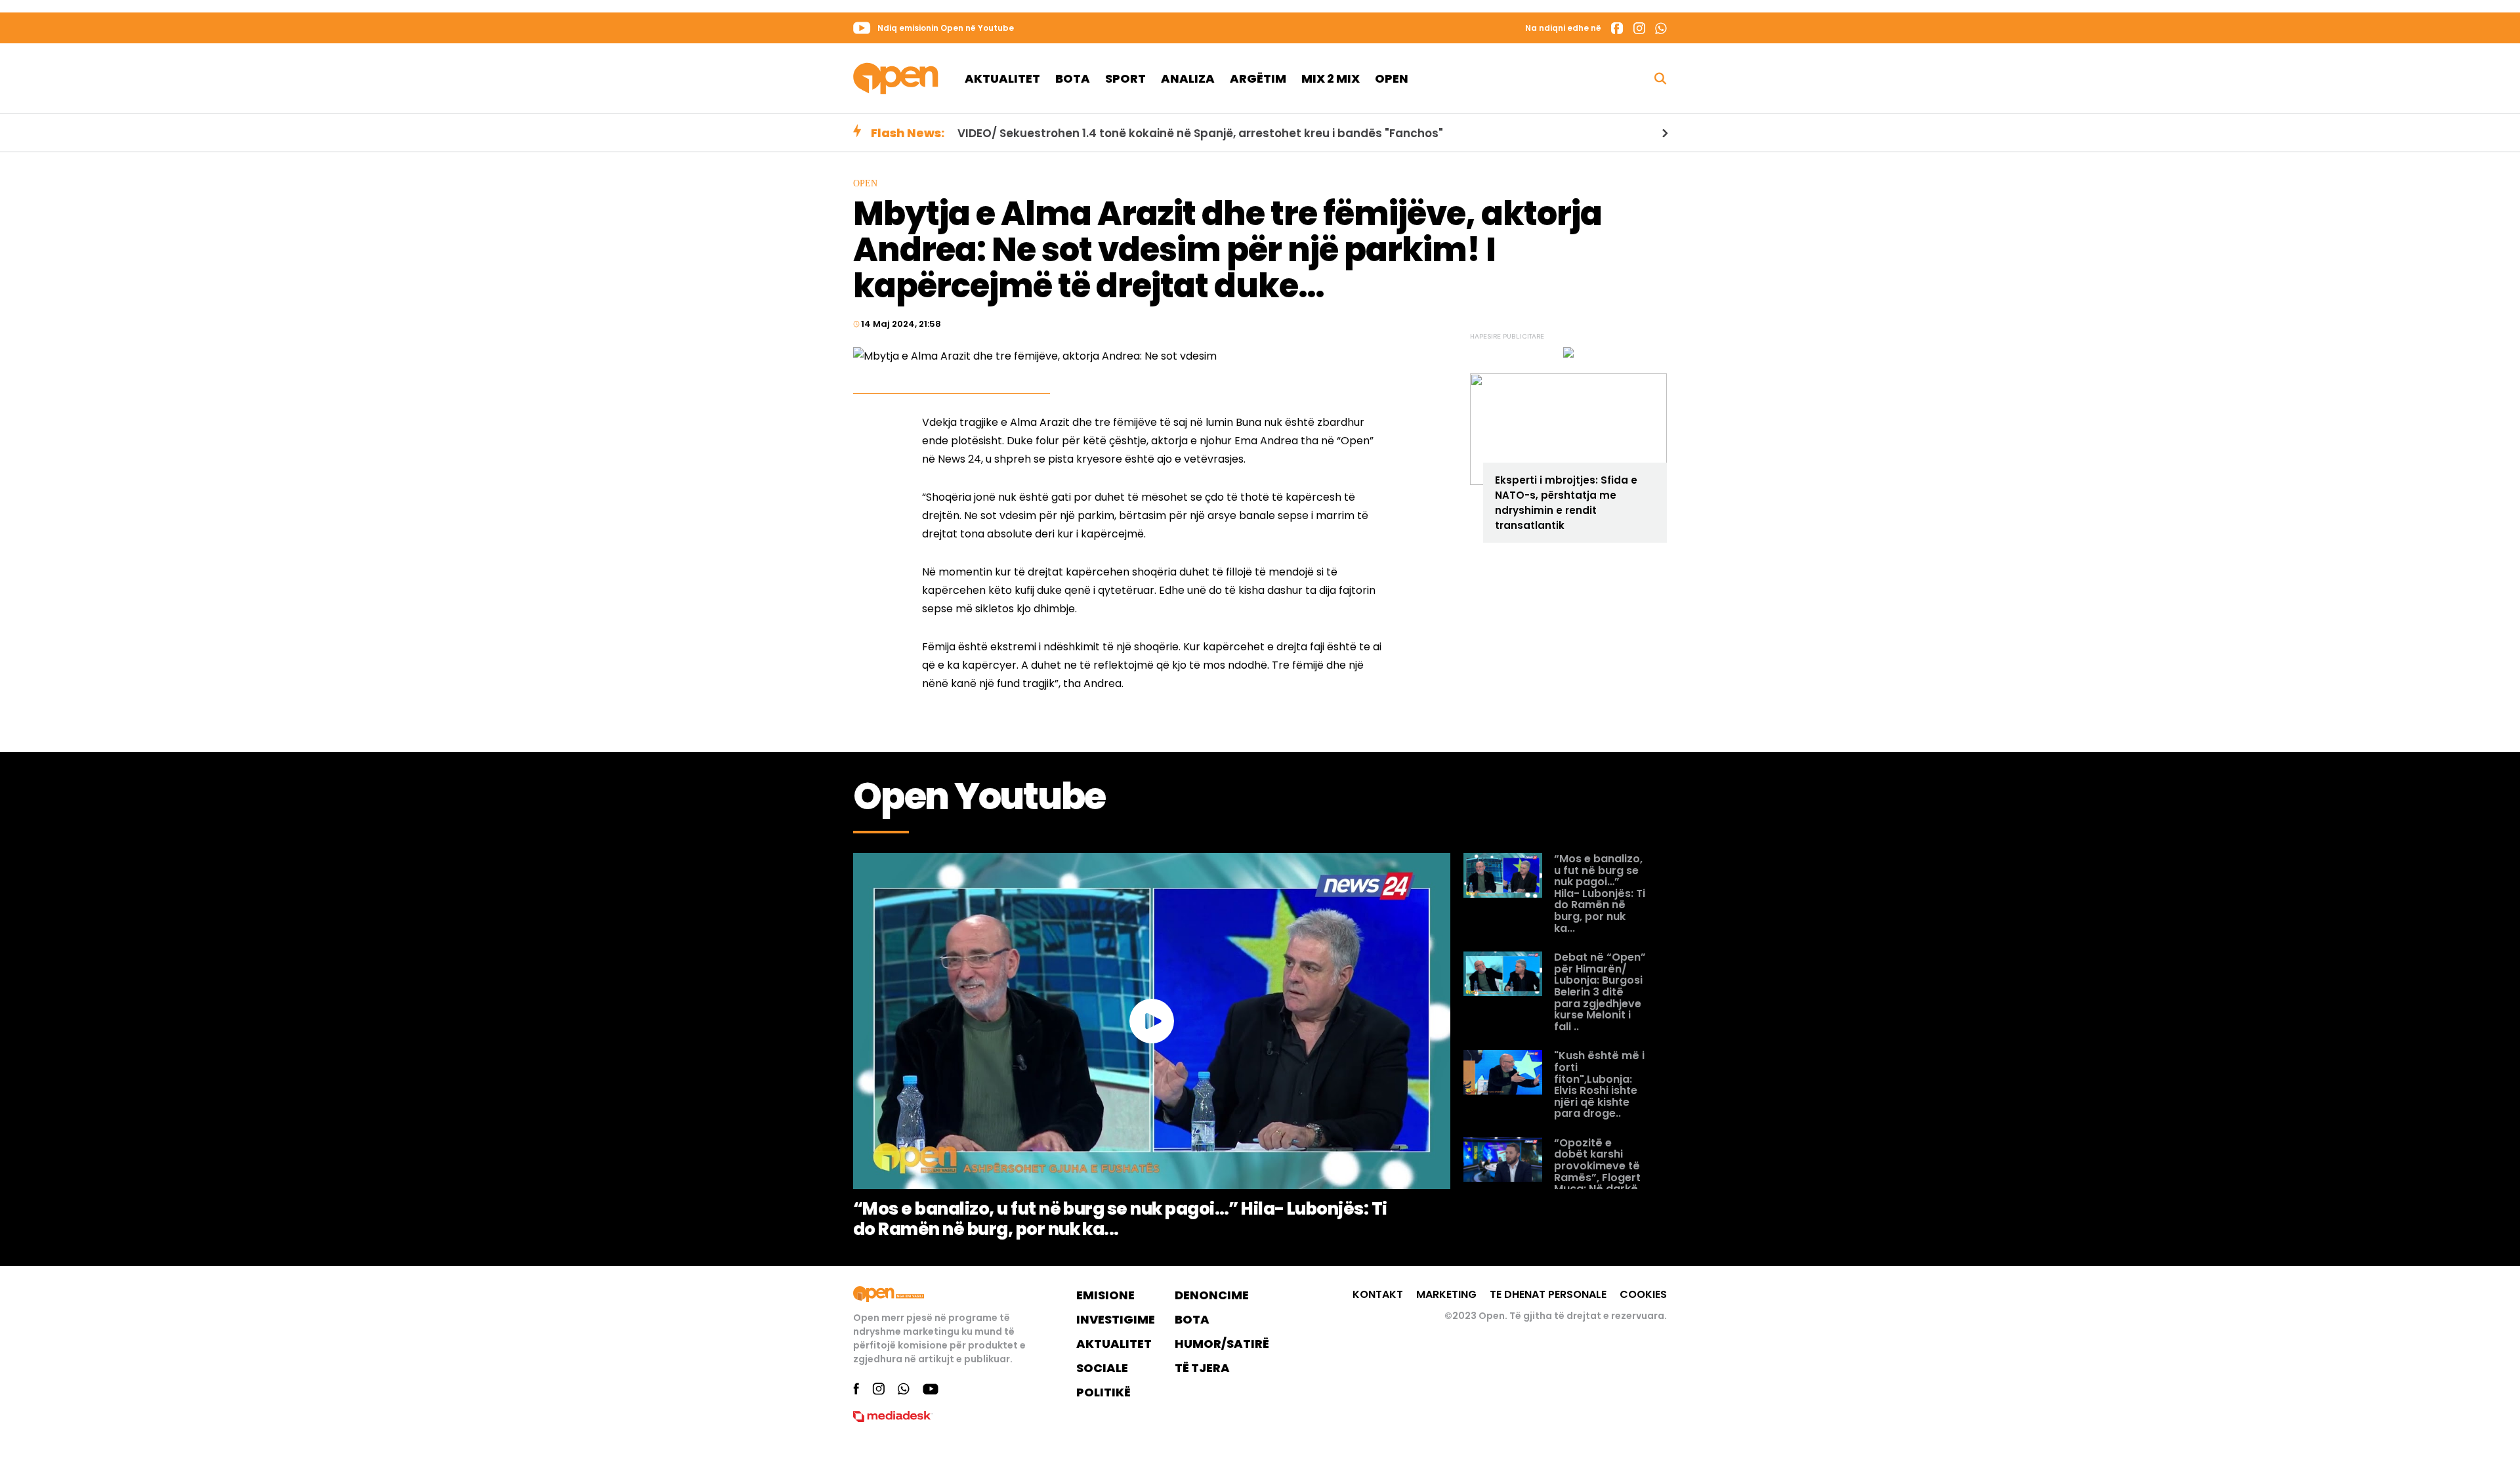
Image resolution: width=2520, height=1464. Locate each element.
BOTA (1192, 1319)
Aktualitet (1002, 78)
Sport (1125, 78)
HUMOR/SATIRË (1222, 1344)
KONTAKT (1378, 1294)
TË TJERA (1202, 1368)
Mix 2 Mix (1331, 78)
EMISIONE (1105, 1295)
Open (1392, 78)
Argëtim (1258, 78)
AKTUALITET (1114, 1344)
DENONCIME (1212, 1295)
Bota (1073, 78)
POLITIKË (1103, 1392)
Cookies (1643, 1294)
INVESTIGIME (1116, 1319)
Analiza (1188, 78)
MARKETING (1446, 1294)
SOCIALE (1102, 1368)
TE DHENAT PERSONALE (1548, 1294)
